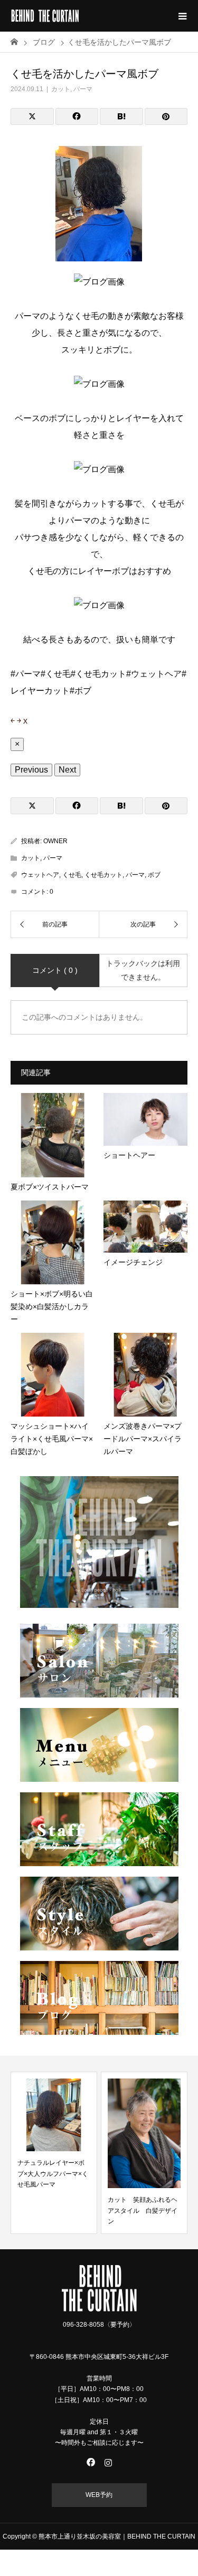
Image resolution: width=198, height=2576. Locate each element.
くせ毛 (72, 875)
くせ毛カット (103, 875)
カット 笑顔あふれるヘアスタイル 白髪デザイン (143, 2211)
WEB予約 (99, 2495)
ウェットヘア (40, 875)
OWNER (55, 841)
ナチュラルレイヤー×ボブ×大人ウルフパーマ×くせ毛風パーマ (53, 2174)
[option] (54, 2153)
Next (67, 770)
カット (61, 89)
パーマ (83, 89)
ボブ (154, 875)
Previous (31, 770)
